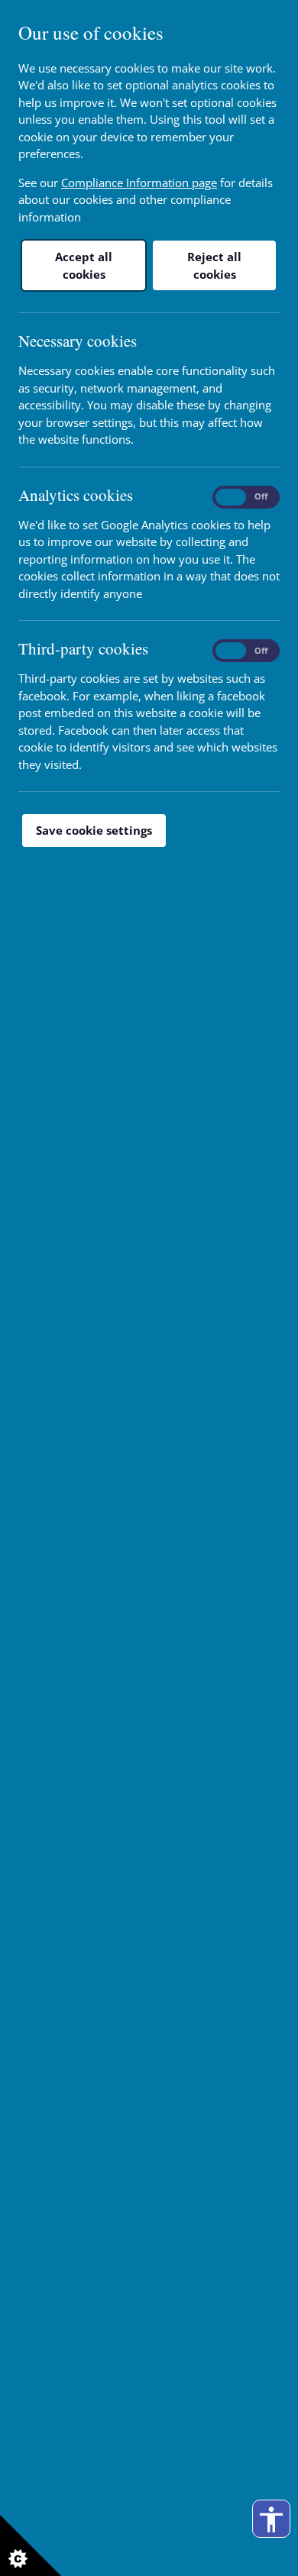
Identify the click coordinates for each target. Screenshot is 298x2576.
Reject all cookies (214, 265)
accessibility (271, 2519)
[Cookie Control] (31, 2545)
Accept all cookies (84, 265)
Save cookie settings (94, 830)
